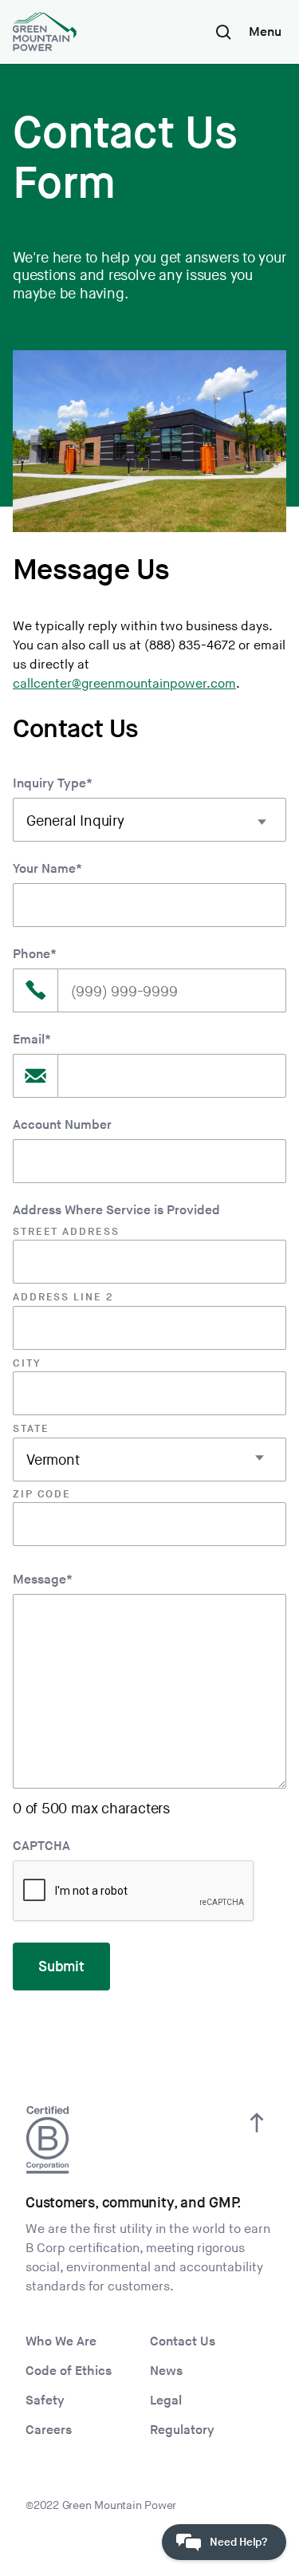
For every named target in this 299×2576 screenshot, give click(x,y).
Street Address (66, 1232)
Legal (166, 2401)
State (31, 1429)
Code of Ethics (69, 2371)
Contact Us (183, 2342)
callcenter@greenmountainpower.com (124, 684)
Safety (45, 2401)
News (166, 2371)
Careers (49, 2430)
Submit (61, 1967)
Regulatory (182, 2430)
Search (223, 32)
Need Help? (238, 2542)
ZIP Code (42, 1494)
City (27, 1363)
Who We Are (61, 2342)
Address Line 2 (63, 1297)
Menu (265, 32)
